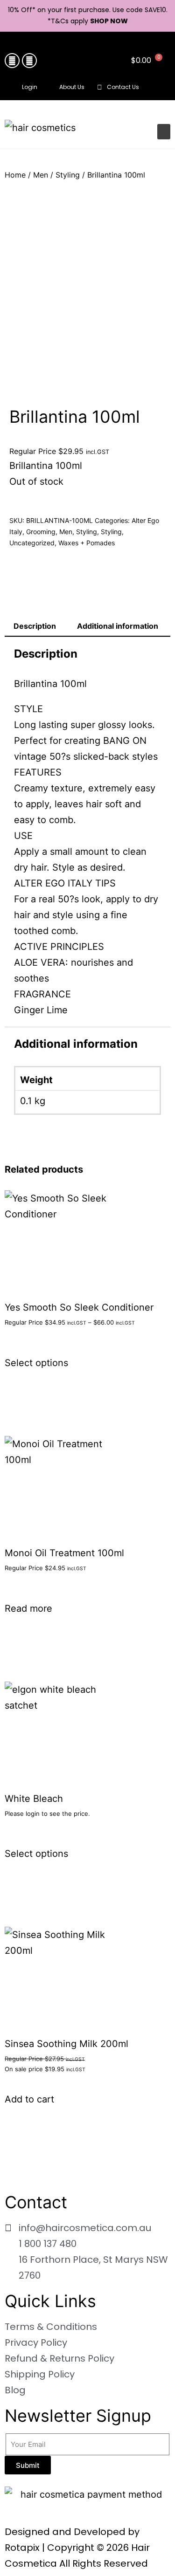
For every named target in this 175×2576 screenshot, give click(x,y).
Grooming (41, 532)
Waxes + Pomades (87, 543)
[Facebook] (12, 61)
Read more (28, 1608)
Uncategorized (32, 543)
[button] (161, 88)
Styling (68, 175)
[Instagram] (29, 61)
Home (15, 175)
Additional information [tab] (118, 626)
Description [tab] (35, 626)
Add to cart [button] (29, 2099)
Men (41, 175)
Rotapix (22, 2548)
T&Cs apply (70, 21)
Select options (36, 1363)
